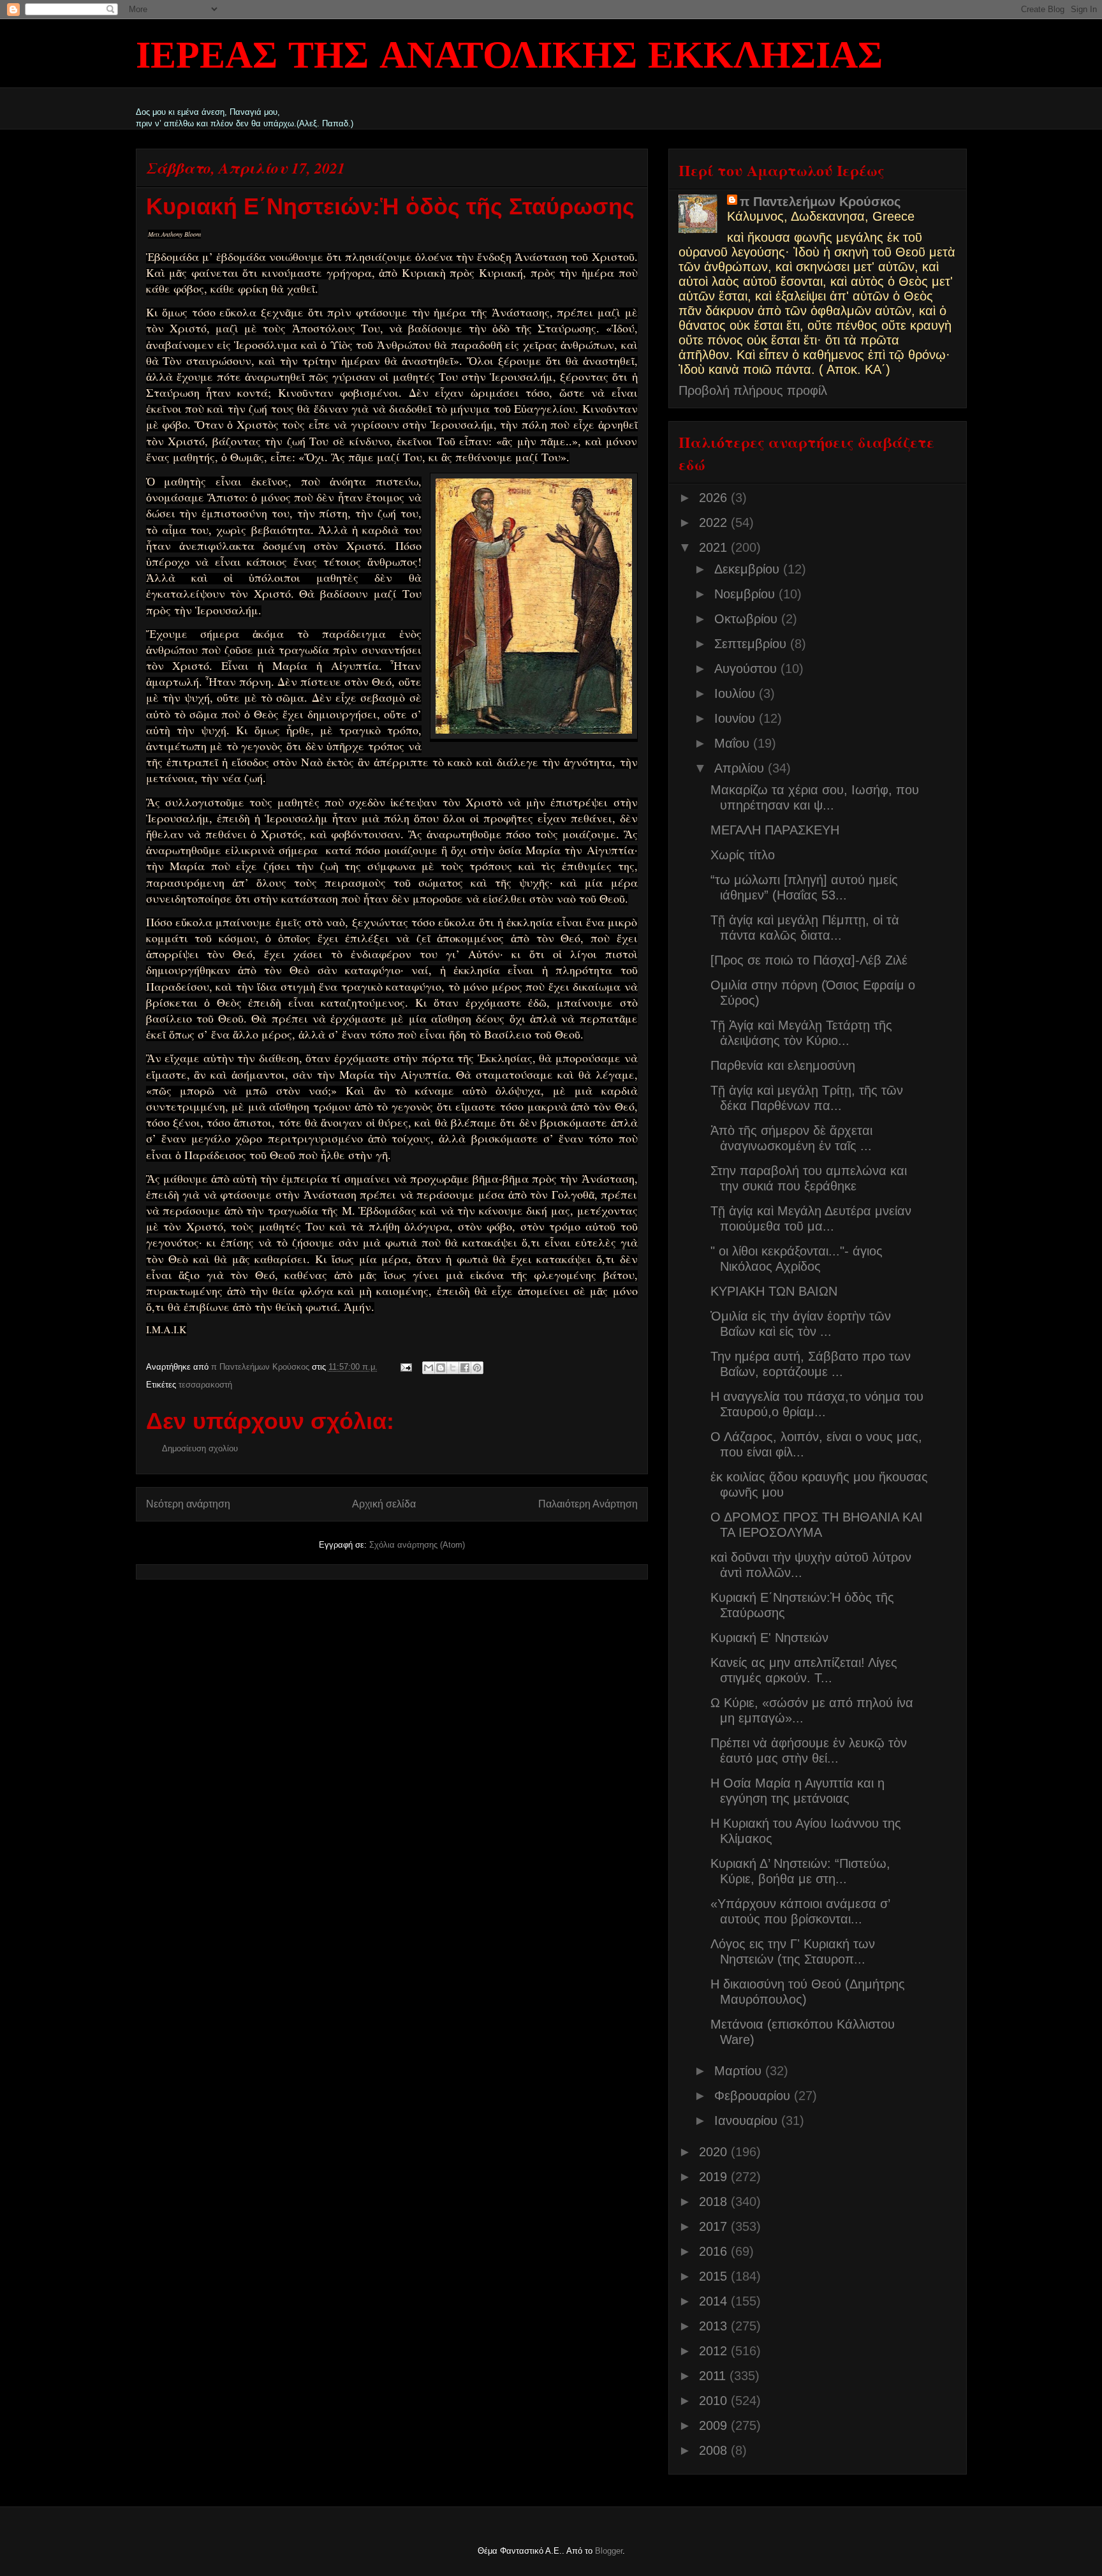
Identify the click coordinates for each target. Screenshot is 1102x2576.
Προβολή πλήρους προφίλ (753, 390)
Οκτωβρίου (748, 619)
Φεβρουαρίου (754, 2096)
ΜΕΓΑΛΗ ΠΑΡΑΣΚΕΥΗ (775, 830)
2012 (715, 2351)
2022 (715, 522)
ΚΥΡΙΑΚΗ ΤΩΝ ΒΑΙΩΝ (774, 1291)
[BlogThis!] (441, 1368)
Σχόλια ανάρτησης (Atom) (417, 1545)
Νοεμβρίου (746, 594)
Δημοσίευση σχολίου (200, 1448)
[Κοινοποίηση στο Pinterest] (477, 1368)
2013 (715, 2326)
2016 (715, 2251)
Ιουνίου (737, 718)
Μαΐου (734, 743)
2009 (715, 2425)
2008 (715, 2450)
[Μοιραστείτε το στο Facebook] (465, 1368)
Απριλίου (741, 768)
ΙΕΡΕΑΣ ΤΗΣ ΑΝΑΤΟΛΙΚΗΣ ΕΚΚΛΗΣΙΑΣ (509, 57)
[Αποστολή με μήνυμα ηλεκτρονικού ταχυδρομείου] (429, 1368)
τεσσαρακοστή (205, 1385)
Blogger (609, 2551)
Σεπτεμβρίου (752, 644)
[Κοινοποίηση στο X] (453, 1368)
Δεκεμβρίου (749, 569)
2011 (714, 2376)
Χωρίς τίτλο (743, 855)
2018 (715, 2202)
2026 (715, 498)
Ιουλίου (737, 693)
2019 (715, 2177)
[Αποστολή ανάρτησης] (406, 1367)
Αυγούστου (747, 669)
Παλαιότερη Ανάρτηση (588, 1504)
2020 (715, 2152)
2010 (715, 2401)
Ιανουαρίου (748, 2121)
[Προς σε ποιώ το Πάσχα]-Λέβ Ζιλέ (809, 960)
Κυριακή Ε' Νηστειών (769, 1638)
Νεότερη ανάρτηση (188, 1504)
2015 (715, 2276)
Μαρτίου (740, 2071)
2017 (715, 2226)
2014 (715, 2301)
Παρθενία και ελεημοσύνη (783, 1065)
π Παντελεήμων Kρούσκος (820, 202)
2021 (715, 547)
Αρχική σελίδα (384, 1504)
